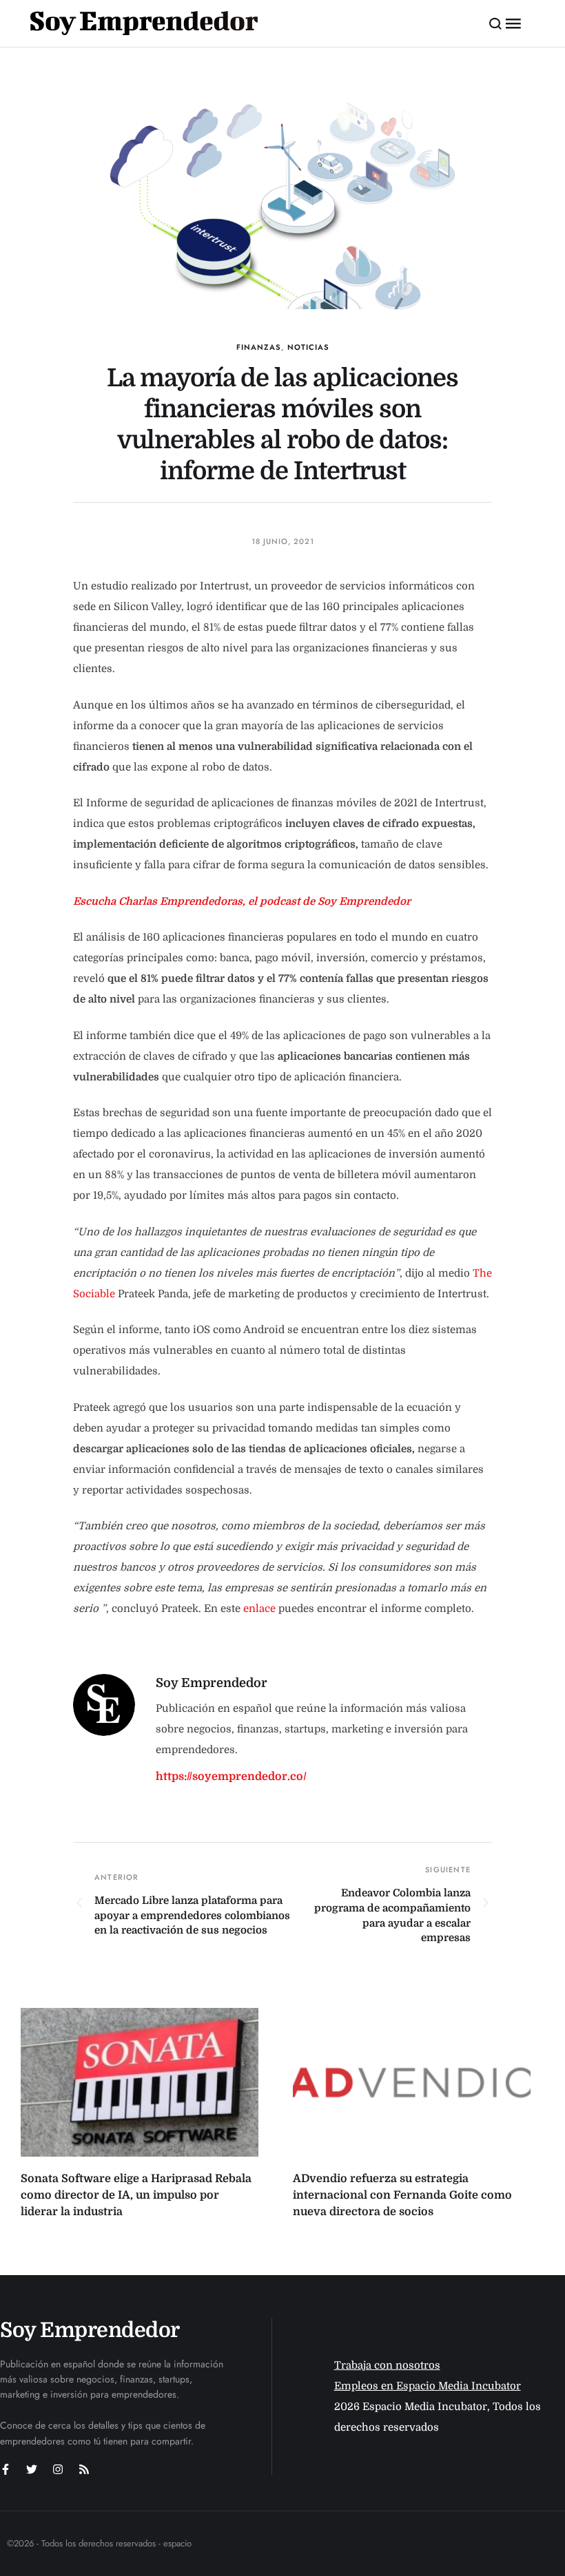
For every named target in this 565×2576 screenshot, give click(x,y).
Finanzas (259, 347)
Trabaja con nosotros (387, 2365)
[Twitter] (32, 2469)
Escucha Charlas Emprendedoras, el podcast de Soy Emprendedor (242, 901)
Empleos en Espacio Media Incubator (428, 2386)
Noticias (308, 347)
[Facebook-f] (6, 2469)
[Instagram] (58, 2469)
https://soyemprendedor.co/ (231, 1777)
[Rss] (84, 2469)
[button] (496, 23)
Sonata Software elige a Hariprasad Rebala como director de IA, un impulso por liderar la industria (136, 2195)
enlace (259, 1609)
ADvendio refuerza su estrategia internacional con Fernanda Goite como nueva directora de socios (402, 2195)
